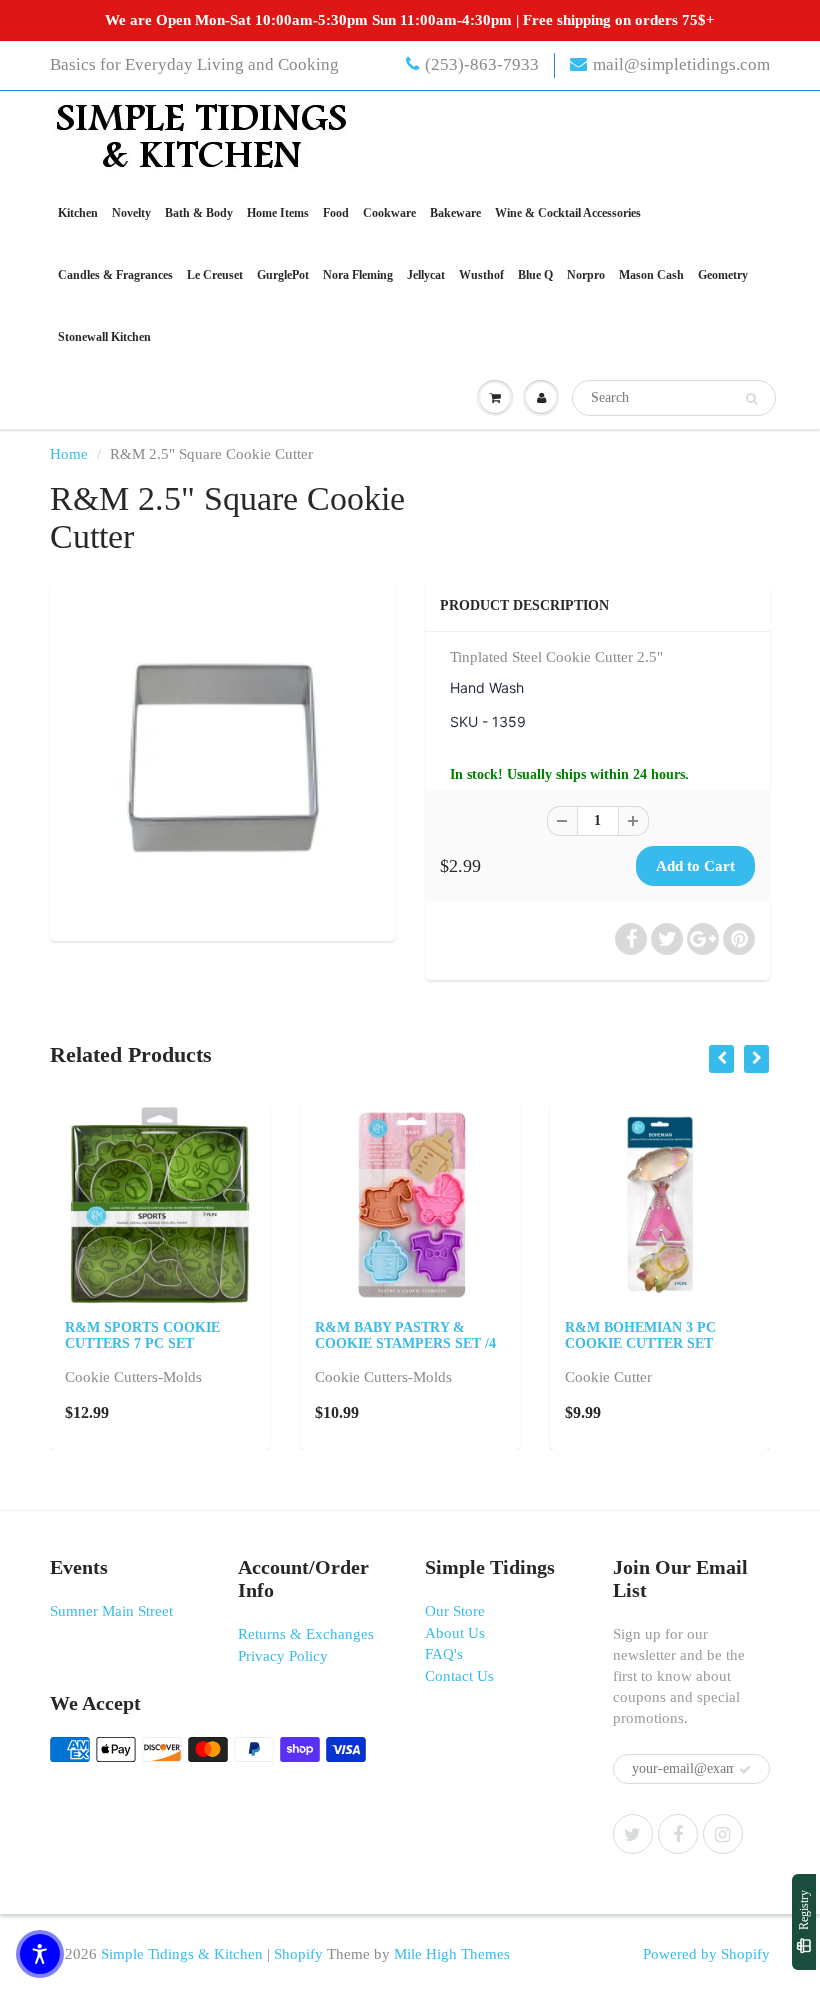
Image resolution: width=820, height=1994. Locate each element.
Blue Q (535, 275)
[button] (40, 1954)
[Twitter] (633, 1834)
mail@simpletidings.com (681, 64)
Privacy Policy (283, 1656)
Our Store (455, 1611)
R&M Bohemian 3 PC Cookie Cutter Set (640, 1335)
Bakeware (455, 213)
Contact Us (459, 1676)
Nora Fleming (358, 275)
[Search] (751, 399)
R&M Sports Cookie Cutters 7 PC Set (142, 1335)
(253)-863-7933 (482, 64)
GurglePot (283, 275)
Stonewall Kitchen (104, 337)
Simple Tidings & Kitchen (182, 1954)
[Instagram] (723, 1834)
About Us (455, 1633)
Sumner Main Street (111, 1611)
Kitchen (78, 213)
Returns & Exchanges (306, 1634)
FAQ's (444, 1654)
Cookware (389, 213)
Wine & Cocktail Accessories (568, 213)
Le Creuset (215, 275)
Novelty (131, 213)
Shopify (298, 1954)
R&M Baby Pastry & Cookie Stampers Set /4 (405, 1335)
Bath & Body (199, 213)
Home (69, 454)
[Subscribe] (745, 1770)
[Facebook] (678, 1834)
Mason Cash (651, 275)
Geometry (723, 275)
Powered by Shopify (706, 1954)
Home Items (278, 213)
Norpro (586, 275)
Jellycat (426, 275)
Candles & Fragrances (115, 275)
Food (336, 213)
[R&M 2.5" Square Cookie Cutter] (222, 758)
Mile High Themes (452, 1954)
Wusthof (481, 275)
